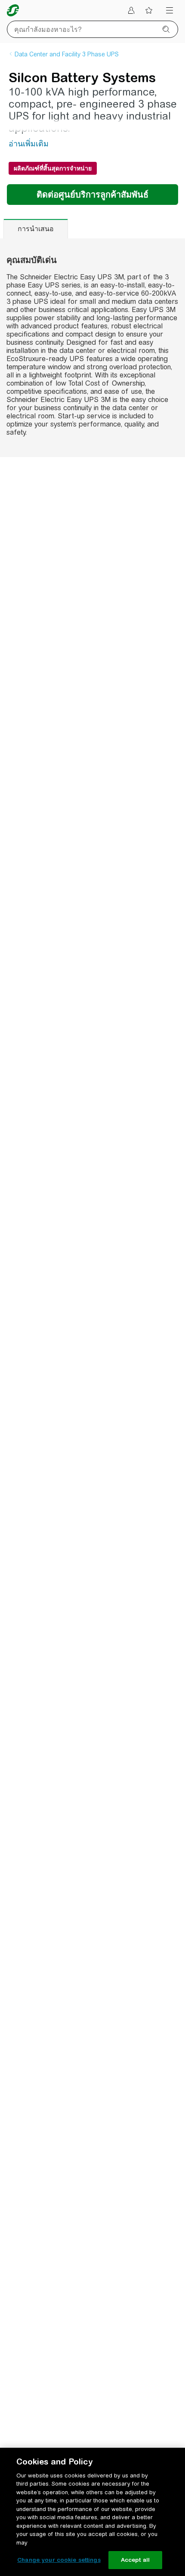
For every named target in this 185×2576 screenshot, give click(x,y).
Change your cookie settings (59, 2560)
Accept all (135, 2560)
